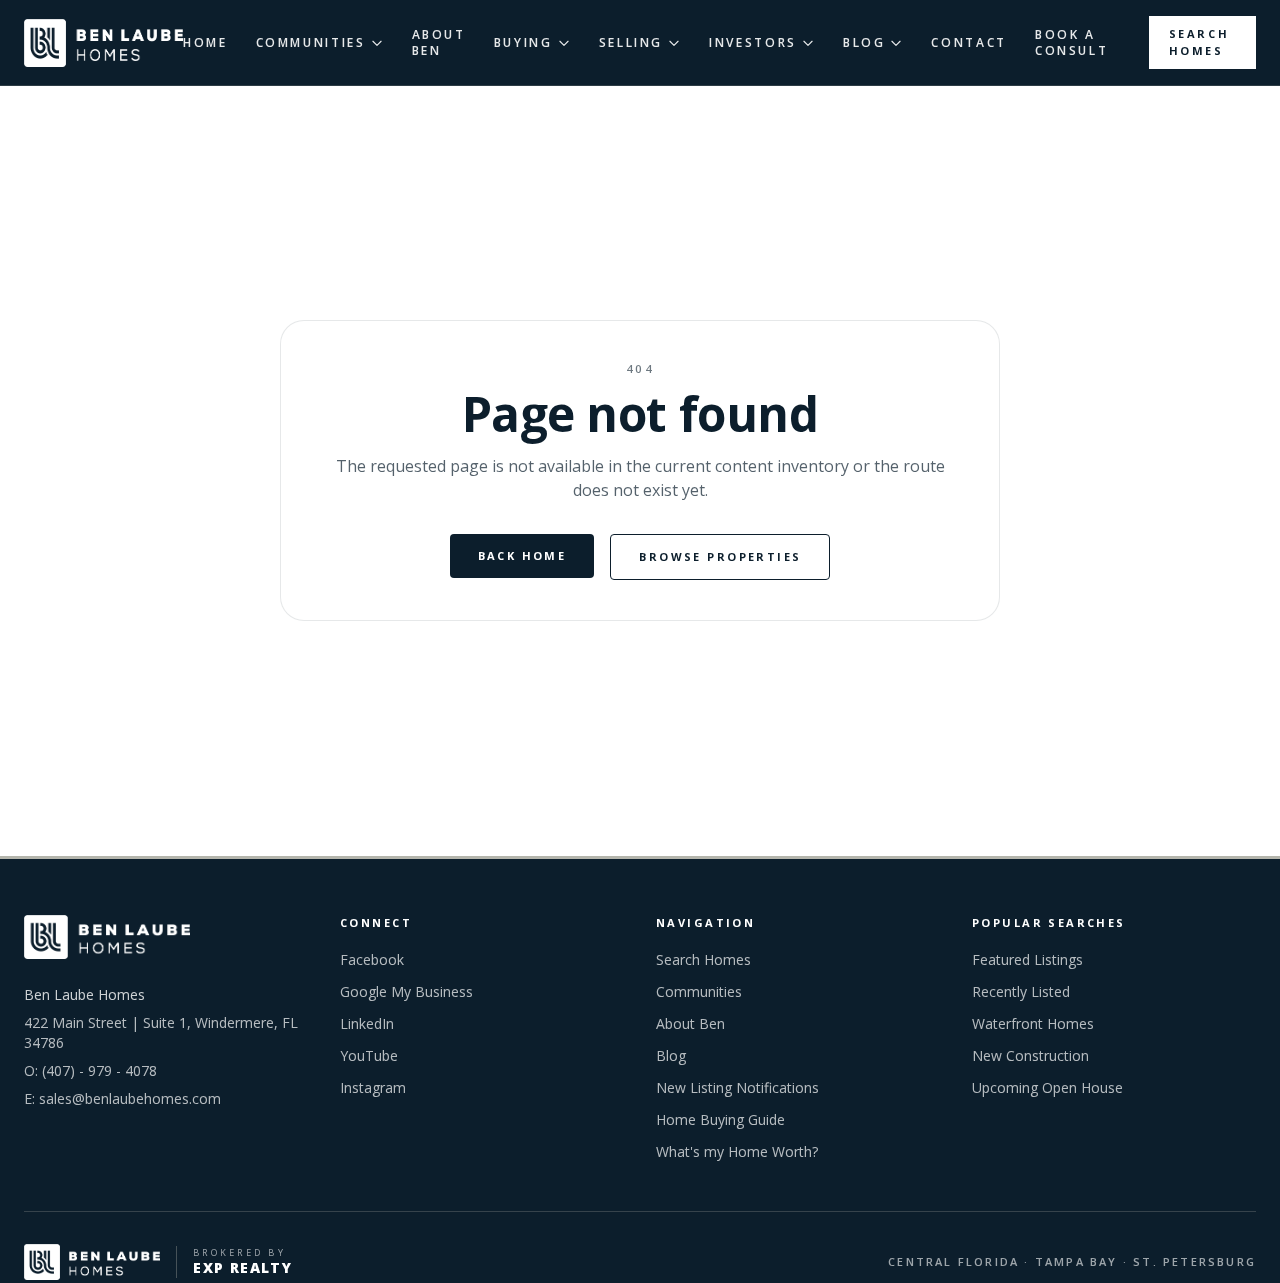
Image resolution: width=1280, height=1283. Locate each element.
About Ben (690, 1023)
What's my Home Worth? (737, 1151)
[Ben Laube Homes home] (103, 43)
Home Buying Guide (720, 1119)
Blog (671, 1055)
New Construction (1030, 1055)
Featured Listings (1027, 959)
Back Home (522, 555)
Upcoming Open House (1047, 1087)
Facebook (372, 959)
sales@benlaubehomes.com (130, 1098)
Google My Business (406, 991)
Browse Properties (720, 556)
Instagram (373, 1087)
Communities (699, 991)
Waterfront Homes (1033, 1023)
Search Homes (1199, 42)
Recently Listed (1021, 991)
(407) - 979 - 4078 (99, 1070)
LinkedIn (367, 1023)
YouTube (369, 1055)
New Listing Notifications (737, 1087)
